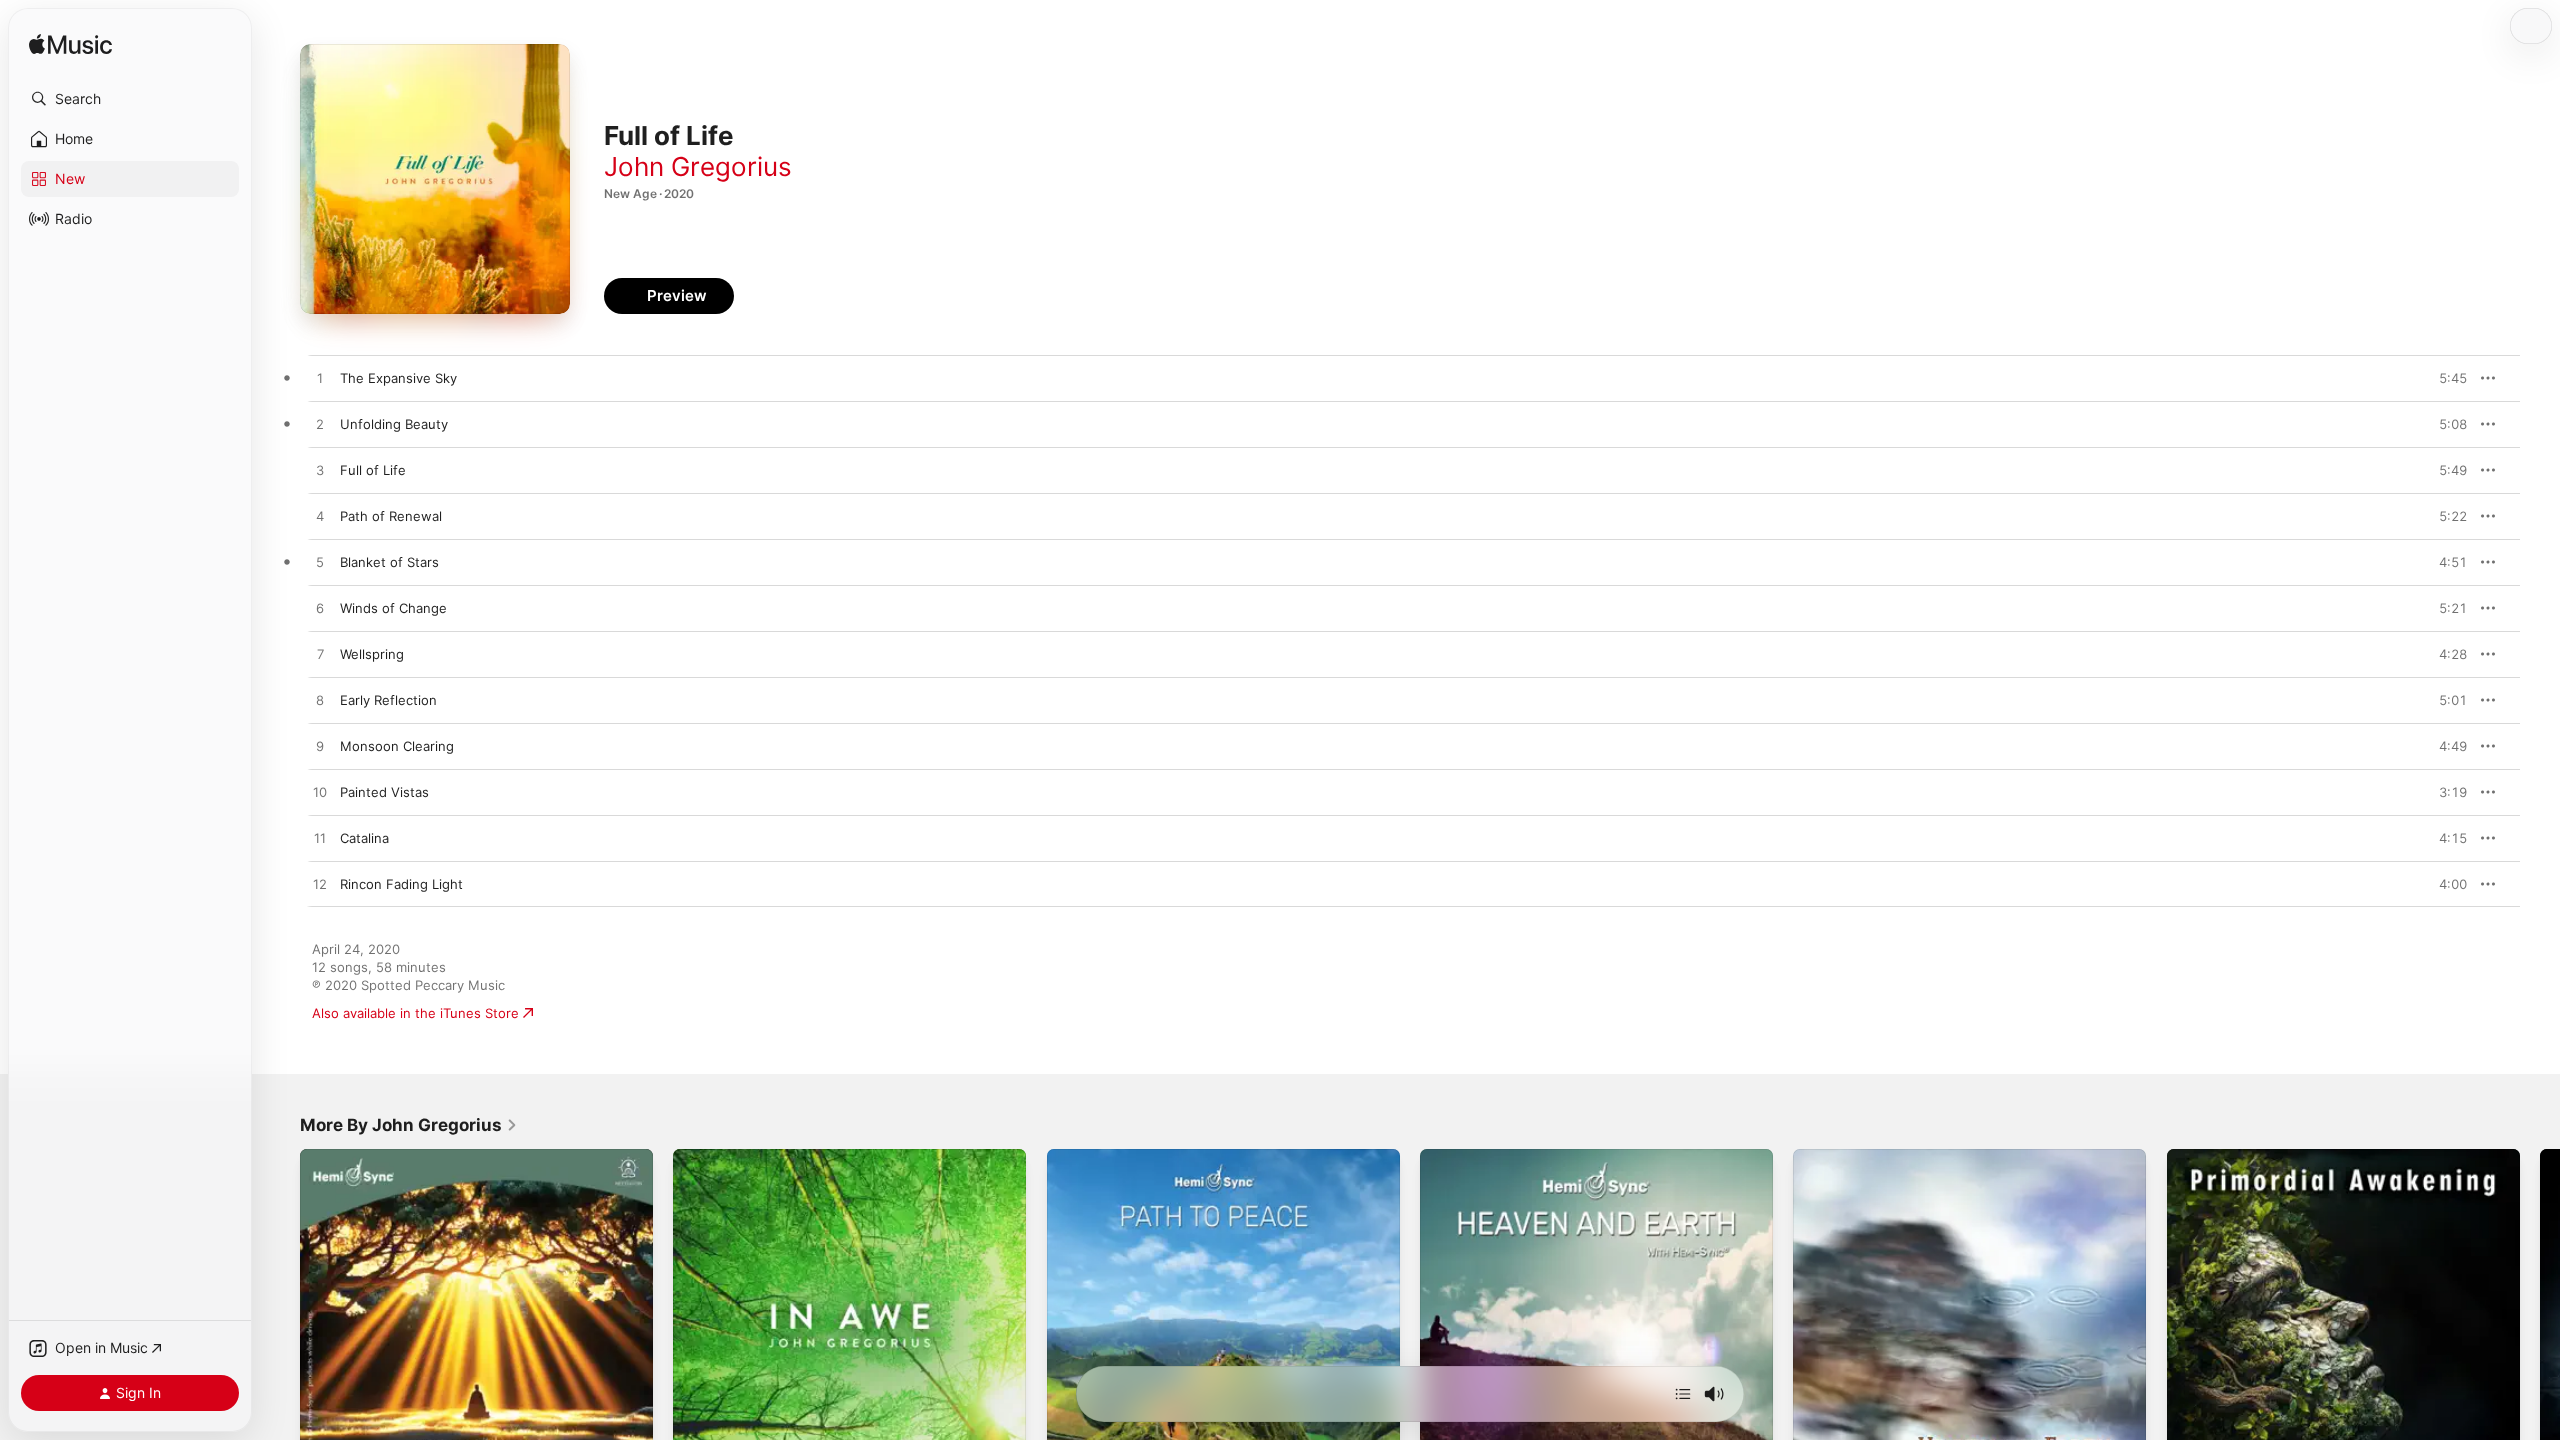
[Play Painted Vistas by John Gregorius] (320, 793)
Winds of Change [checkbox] (393, 608)
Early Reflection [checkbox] (388, 700)
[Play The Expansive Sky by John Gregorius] (320, 379)
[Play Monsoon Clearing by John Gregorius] (320, 747)
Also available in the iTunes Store (415, 1013)
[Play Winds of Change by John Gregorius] (320, 609)
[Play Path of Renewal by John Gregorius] (320, 517)
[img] (70, 45)
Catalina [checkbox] (364, 838)
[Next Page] (2540, 1326)
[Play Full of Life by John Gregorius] (320, 471)
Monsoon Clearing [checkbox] (397, 746)
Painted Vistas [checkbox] (384, 792)
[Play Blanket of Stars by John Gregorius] (320, 563)
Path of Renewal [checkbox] (391, 516)
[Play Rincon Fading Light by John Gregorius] (320, 885)
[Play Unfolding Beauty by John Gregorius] (320, 425)
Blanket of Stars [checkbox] (389, 562)
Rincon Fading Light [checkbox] (401, 884)
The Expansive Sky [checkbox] (398, 378)
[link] (409, 1125)
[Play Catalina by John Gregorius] (320, 839)
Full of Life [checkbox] (373, 470)
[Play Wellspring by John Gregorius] (320, 655)
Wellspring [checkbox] (372, 654)
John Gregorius (698, 166)
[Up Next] (1683, 1394)
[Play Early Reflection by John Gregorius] (320, 701)
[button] (130, 99)
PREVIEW (2445, 378)
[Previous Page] (280, 1326)
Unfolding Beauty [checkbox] (394, 424)
